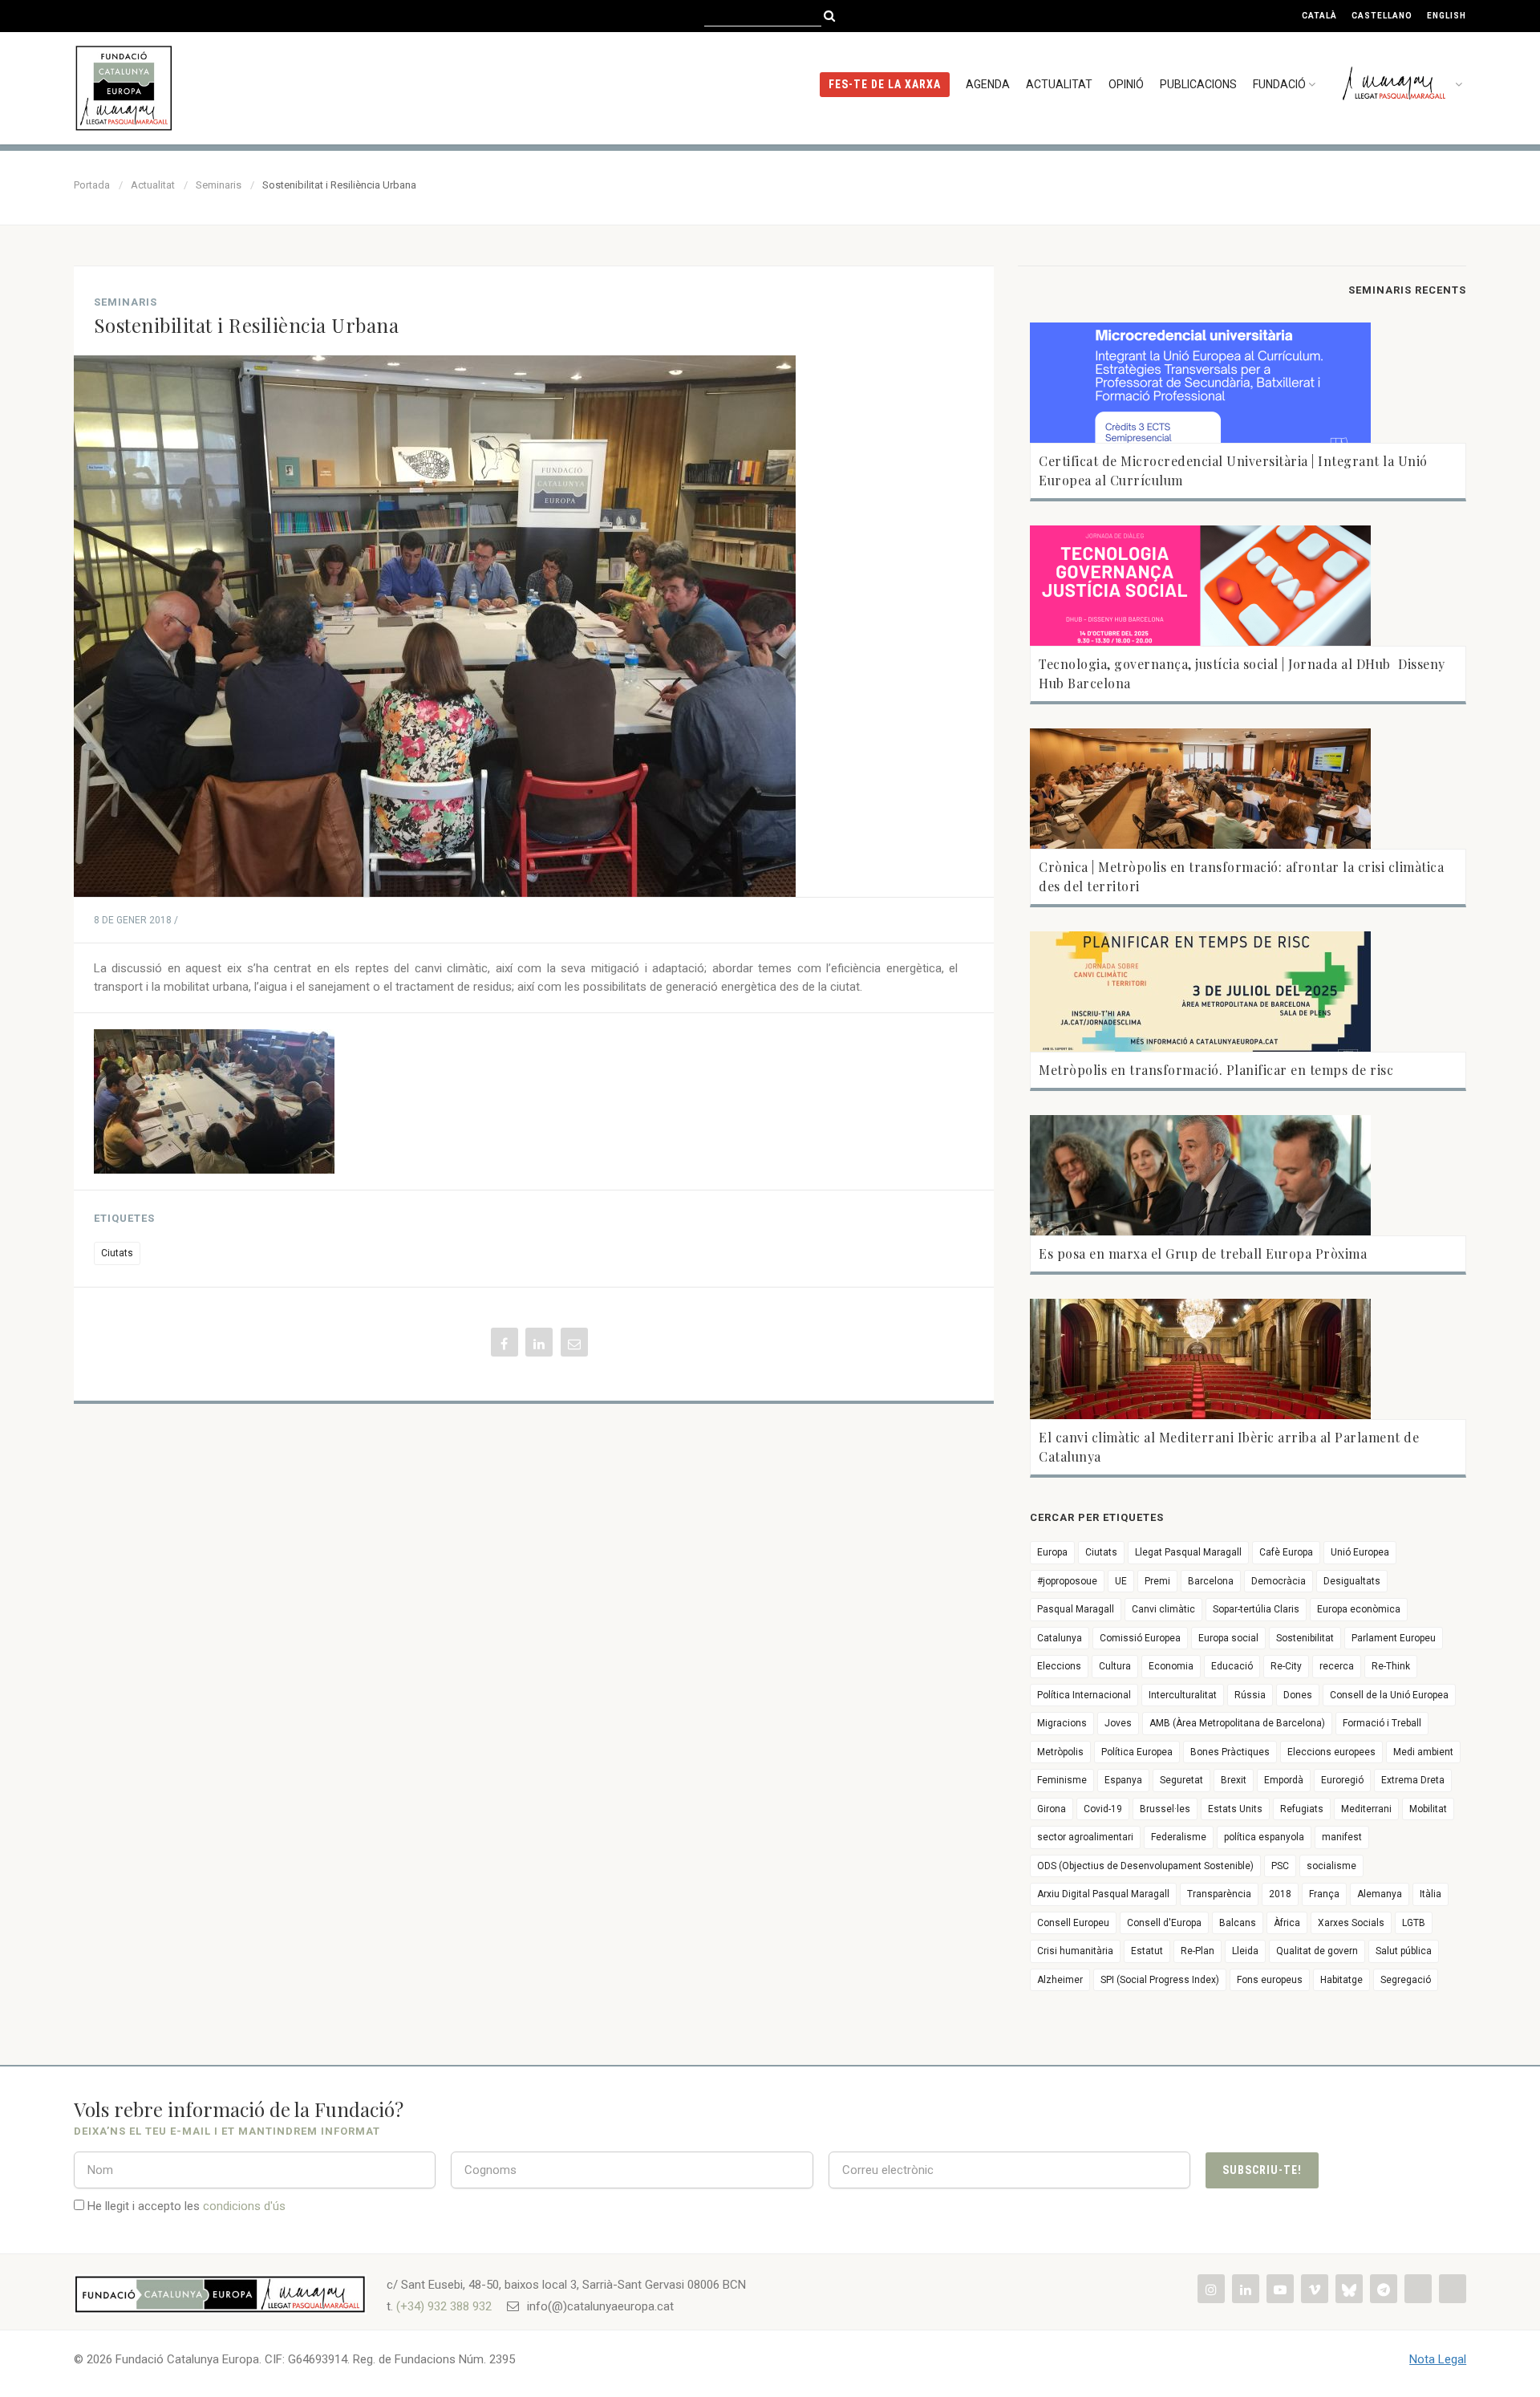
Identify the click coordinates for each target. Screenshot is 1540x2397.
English (1447, 16)
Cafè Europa (1286, 1552)
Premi (1157, 1581)
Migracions (1062, 1723)
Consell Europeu (1073, 1923)
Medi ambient (1423, 1752)
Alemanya (1380, 1894)
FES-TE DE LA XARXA (885, 84)
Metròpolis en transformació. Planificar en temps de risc (1216, 1070)
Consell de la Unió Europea (1389, 1695)
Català (1319, 16)
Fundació (1279, 84)
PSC (1280, 1866)
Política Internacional (1084, 1695)
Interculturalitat (1183, 1695)
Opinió (1126, 84)
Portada (92, 185)
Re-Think (1391, 1666)
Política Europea (1137, 1752)
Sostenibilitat (1305, 1638)
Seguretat (1181, 1780)
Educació (1232, 1666)
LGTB (1414, 1923)
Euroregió (1342, 1780)
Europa (1052, 1552)
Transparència (1219, 1894)
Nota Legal (1438, 2359)
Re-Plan (1198, 1951)
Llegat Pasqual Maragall (1188, 1552)
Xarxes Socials (1351, 1923)
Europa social (1228, 1638)
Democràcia (1279, 1581)
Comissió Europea (1140, 1638)
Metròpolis (1060, 1752)
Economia (1171, 1666)
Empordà (1284, 1780)
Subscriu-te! (1262, 2170)
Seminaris (219, 185)
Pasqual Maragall (1076, 1609)
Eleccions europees (1331, 1752)
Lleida (1245, 1951)
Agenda (988, 84)
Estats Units (1235, 1809)
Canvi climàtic (1163, 1609)
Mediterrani (1366, 1809)
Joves (1118, 1723)
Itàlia (1431, 1894)
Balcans (1238, 1923)
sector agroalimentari (1085, 1837)
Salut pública (1404, 1951)
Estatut (1147, 1951)
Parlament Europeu (1394, 1638)
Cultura (1115, 1666)
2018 (1280, 1894)
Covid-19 (1103, 1809)
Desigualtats (1352, 1581)
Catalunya (1060, 1638)
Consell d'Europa (1164, 1923)
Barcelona (1211, 1581)
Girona (1052, 1809)
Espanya (1123, 1780)
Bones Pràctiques (1230, 1752)
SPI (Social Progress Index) (1160, 1980)
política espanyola (1264, 1837)
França (1324, 1894)
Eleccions (1059, 1666)
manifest (1342, 1837)
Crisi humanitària (1075, 1951)
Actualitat (1059, 84)
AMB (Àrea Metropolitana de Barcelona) (1237, 1723)
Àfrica (1287, 1923)
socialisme (1331, 1866)
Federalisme (1179, 1837)
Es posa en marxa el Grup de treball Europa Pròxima (1203, 1253)
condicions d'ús (244, 2206)
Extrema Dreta (1413, 1780)
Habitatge (1341, 1980)
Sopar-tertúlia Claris (1256, 1609)
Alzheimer (1060, 1980)
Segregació (1406, 1980)
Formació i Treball (1382, 1723)
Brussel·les (1165, 1809)
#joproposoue (1067, 1581)
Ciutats (117, 1253)
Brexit (1234, 1780)
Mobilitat (1428, 1809)
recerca (1337, 1666)
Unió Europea (1360, 1552)
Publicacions (1198, 84)
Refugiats (1302, 1809)
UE (1121, 1581)
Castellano (1382, 16)
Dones (1298, 1695)
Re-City (1286, 1666)
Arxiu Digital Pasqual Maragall (1103, 1894)
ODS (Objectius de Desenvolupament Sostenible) (1145, 1866)
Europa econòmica (1359, 1609)
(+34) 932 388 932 (444, 2306)
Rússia (1250, 1695)
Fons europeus (1270, 1980)
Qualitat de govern (1317, 1951)
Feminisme (1062, 1780)
